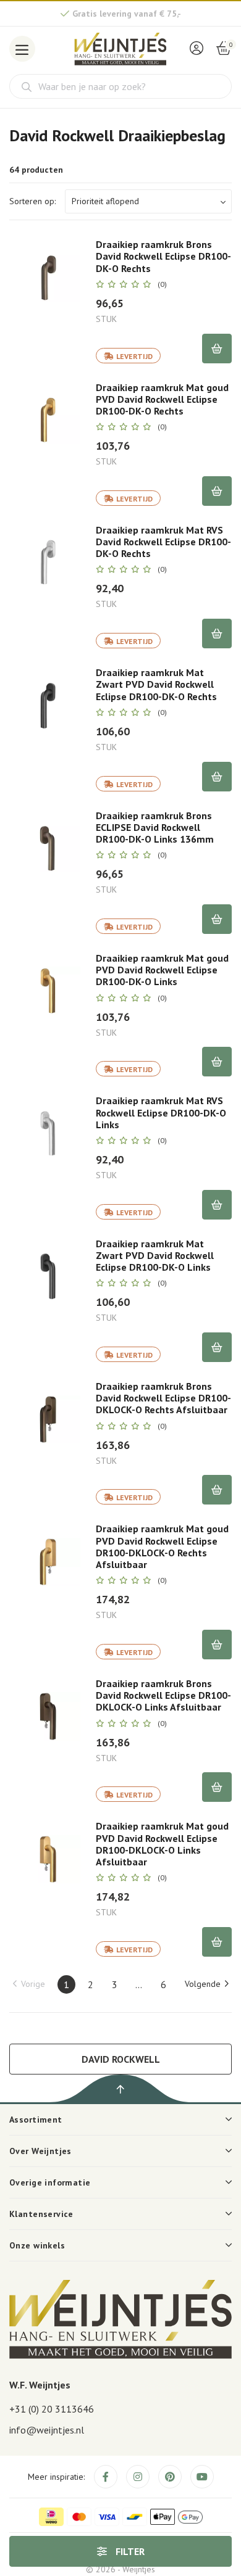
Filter (129, 2551)
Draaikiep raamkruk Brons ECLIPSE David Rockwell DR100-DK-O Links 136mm (155, 828)
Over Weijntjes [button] (40, 2151)
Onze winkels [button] (37, 2245)
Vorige (33, 1984)
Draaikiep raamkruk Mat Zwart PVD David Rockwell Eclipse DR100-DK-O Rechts (156, 684)
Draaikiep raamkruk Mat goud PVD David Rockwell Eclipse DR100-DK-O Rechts (162, 399)
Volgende (203, 1984)
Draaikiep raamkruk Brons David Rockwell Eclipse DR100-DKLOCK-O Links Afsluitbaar (163, 1695)
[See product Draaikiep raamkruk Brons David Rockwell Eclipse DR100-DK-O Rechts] (48, 277)
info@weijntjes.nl (47, 2430)
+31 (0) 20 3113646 (52, 2409)
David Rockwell (121, 2059)
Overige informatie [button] (50, 2182)
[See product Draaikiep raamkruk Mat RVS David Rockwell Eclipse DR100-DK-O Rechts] (48, 563)
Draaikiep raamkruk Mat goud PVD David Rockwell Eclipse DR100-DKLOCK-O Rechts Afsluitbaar (162, 1547)
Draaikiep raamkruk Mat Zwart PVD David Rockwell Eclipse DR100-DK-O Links (155, 1256)
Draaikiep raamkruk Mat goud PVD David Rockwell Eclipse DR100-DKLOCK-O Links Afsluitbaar (162, 1844)
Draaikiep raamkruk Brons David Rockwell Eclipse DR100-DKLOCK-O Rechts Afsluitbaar (163, 1398)
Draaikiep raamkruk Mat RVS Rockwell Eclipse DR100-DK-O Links (161, 1113)
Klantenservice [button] (41, 2214)
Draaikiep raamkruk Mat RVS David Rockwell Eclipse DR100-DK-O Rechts (163, 542)
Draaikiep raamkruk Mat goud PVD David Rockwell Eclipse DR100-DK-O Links (162, 970)
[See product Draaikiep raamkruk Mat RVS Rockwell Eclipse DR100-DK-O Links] (48, 1133)
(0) (162, 284)
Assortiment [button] (36, 2120)
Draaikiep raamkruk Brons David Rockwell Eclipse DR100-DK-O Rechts (163, 256)
